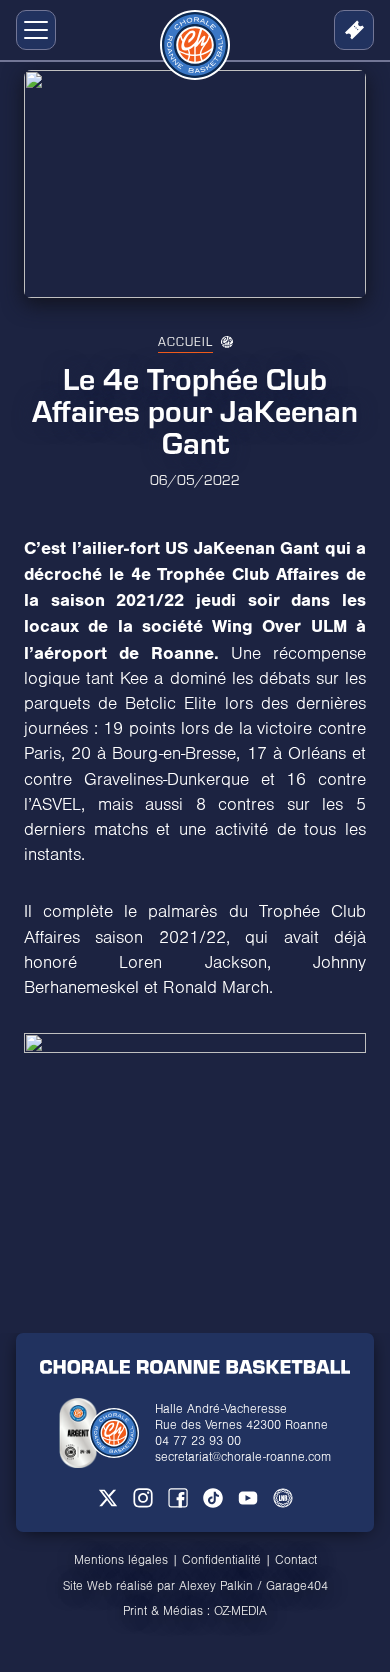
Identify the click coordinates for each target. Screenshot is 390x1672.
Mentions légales (121, 1560)
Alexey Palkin (216, 1586)
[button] (32, 30)
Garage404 (297, 1586)
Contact (296, 1560)
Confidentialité (221, 1560)
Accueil (185, 341)
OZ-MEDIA (240, 1611)
